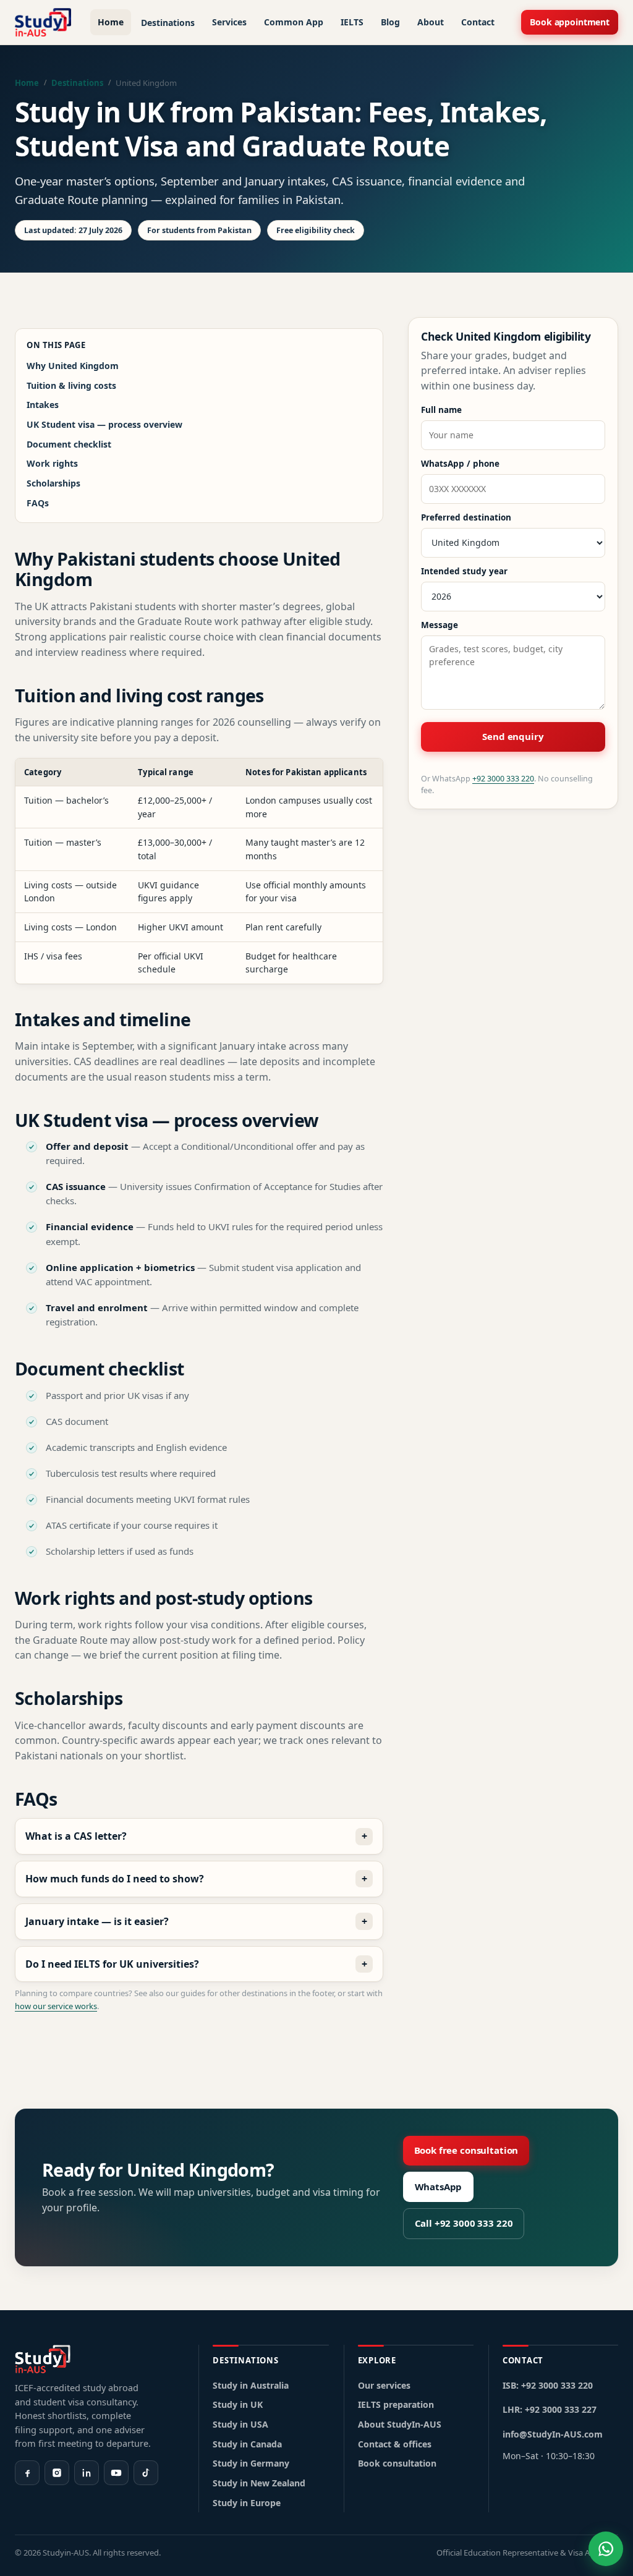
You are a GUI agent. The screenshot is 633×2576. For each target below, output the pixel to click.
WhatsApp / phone (460, 464)
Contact (478, 22)
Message (440, 625)
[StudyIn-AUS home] (43, 22)
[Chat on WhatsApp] (606, 2549)
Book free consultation (466, 2150)
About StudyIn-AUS (400, 2424)
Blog (390, 22)
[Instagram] (57, 2473)
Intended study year (464, 571)
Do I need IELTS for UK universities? (112, 1964)
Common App (294, 22)
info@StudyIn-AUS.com (553, 2434)
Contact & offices (395, 2444)
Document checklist (69, 444)
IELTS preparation (396, 2404)
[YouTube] (116, 2473)
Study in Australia (251, 2385)
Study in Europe (247, 2503)
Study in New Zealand (259, 2483)
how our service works (56, 2006)
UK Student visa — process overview (104, 424)
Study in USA (240, 2424)
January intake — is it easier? (97, 1921)
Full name (441, 410)
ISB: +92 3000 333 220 (548, 2385)
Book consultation (397, 2463)
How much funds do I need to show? (115, 1879)
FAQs (38, 503)
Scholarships (53, 483)
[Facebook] (27, 2473)
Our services (384, 2385)
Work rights (52, 463)
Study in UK (238, 2404)
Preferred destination (466, 517)
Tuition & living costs (71, 385)
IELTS (352, 22)
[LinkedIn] (87, 2473)
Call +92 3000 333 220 (464, 2223)
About (431, 22)
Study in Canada (247, 2444)
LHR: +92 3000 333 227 (550, 2409)
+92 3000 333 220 (503, 779)
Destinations (168, 23)
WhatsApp (439, 2187)
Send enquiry (513, 736)
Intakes (43, 405)
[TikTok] (146, 2473)
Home (111, 22)
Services (229, 22)
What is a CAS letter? (76, 1836)
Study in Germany (251, 2463)
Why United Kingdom (73, 366)
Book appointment (570, 22)
